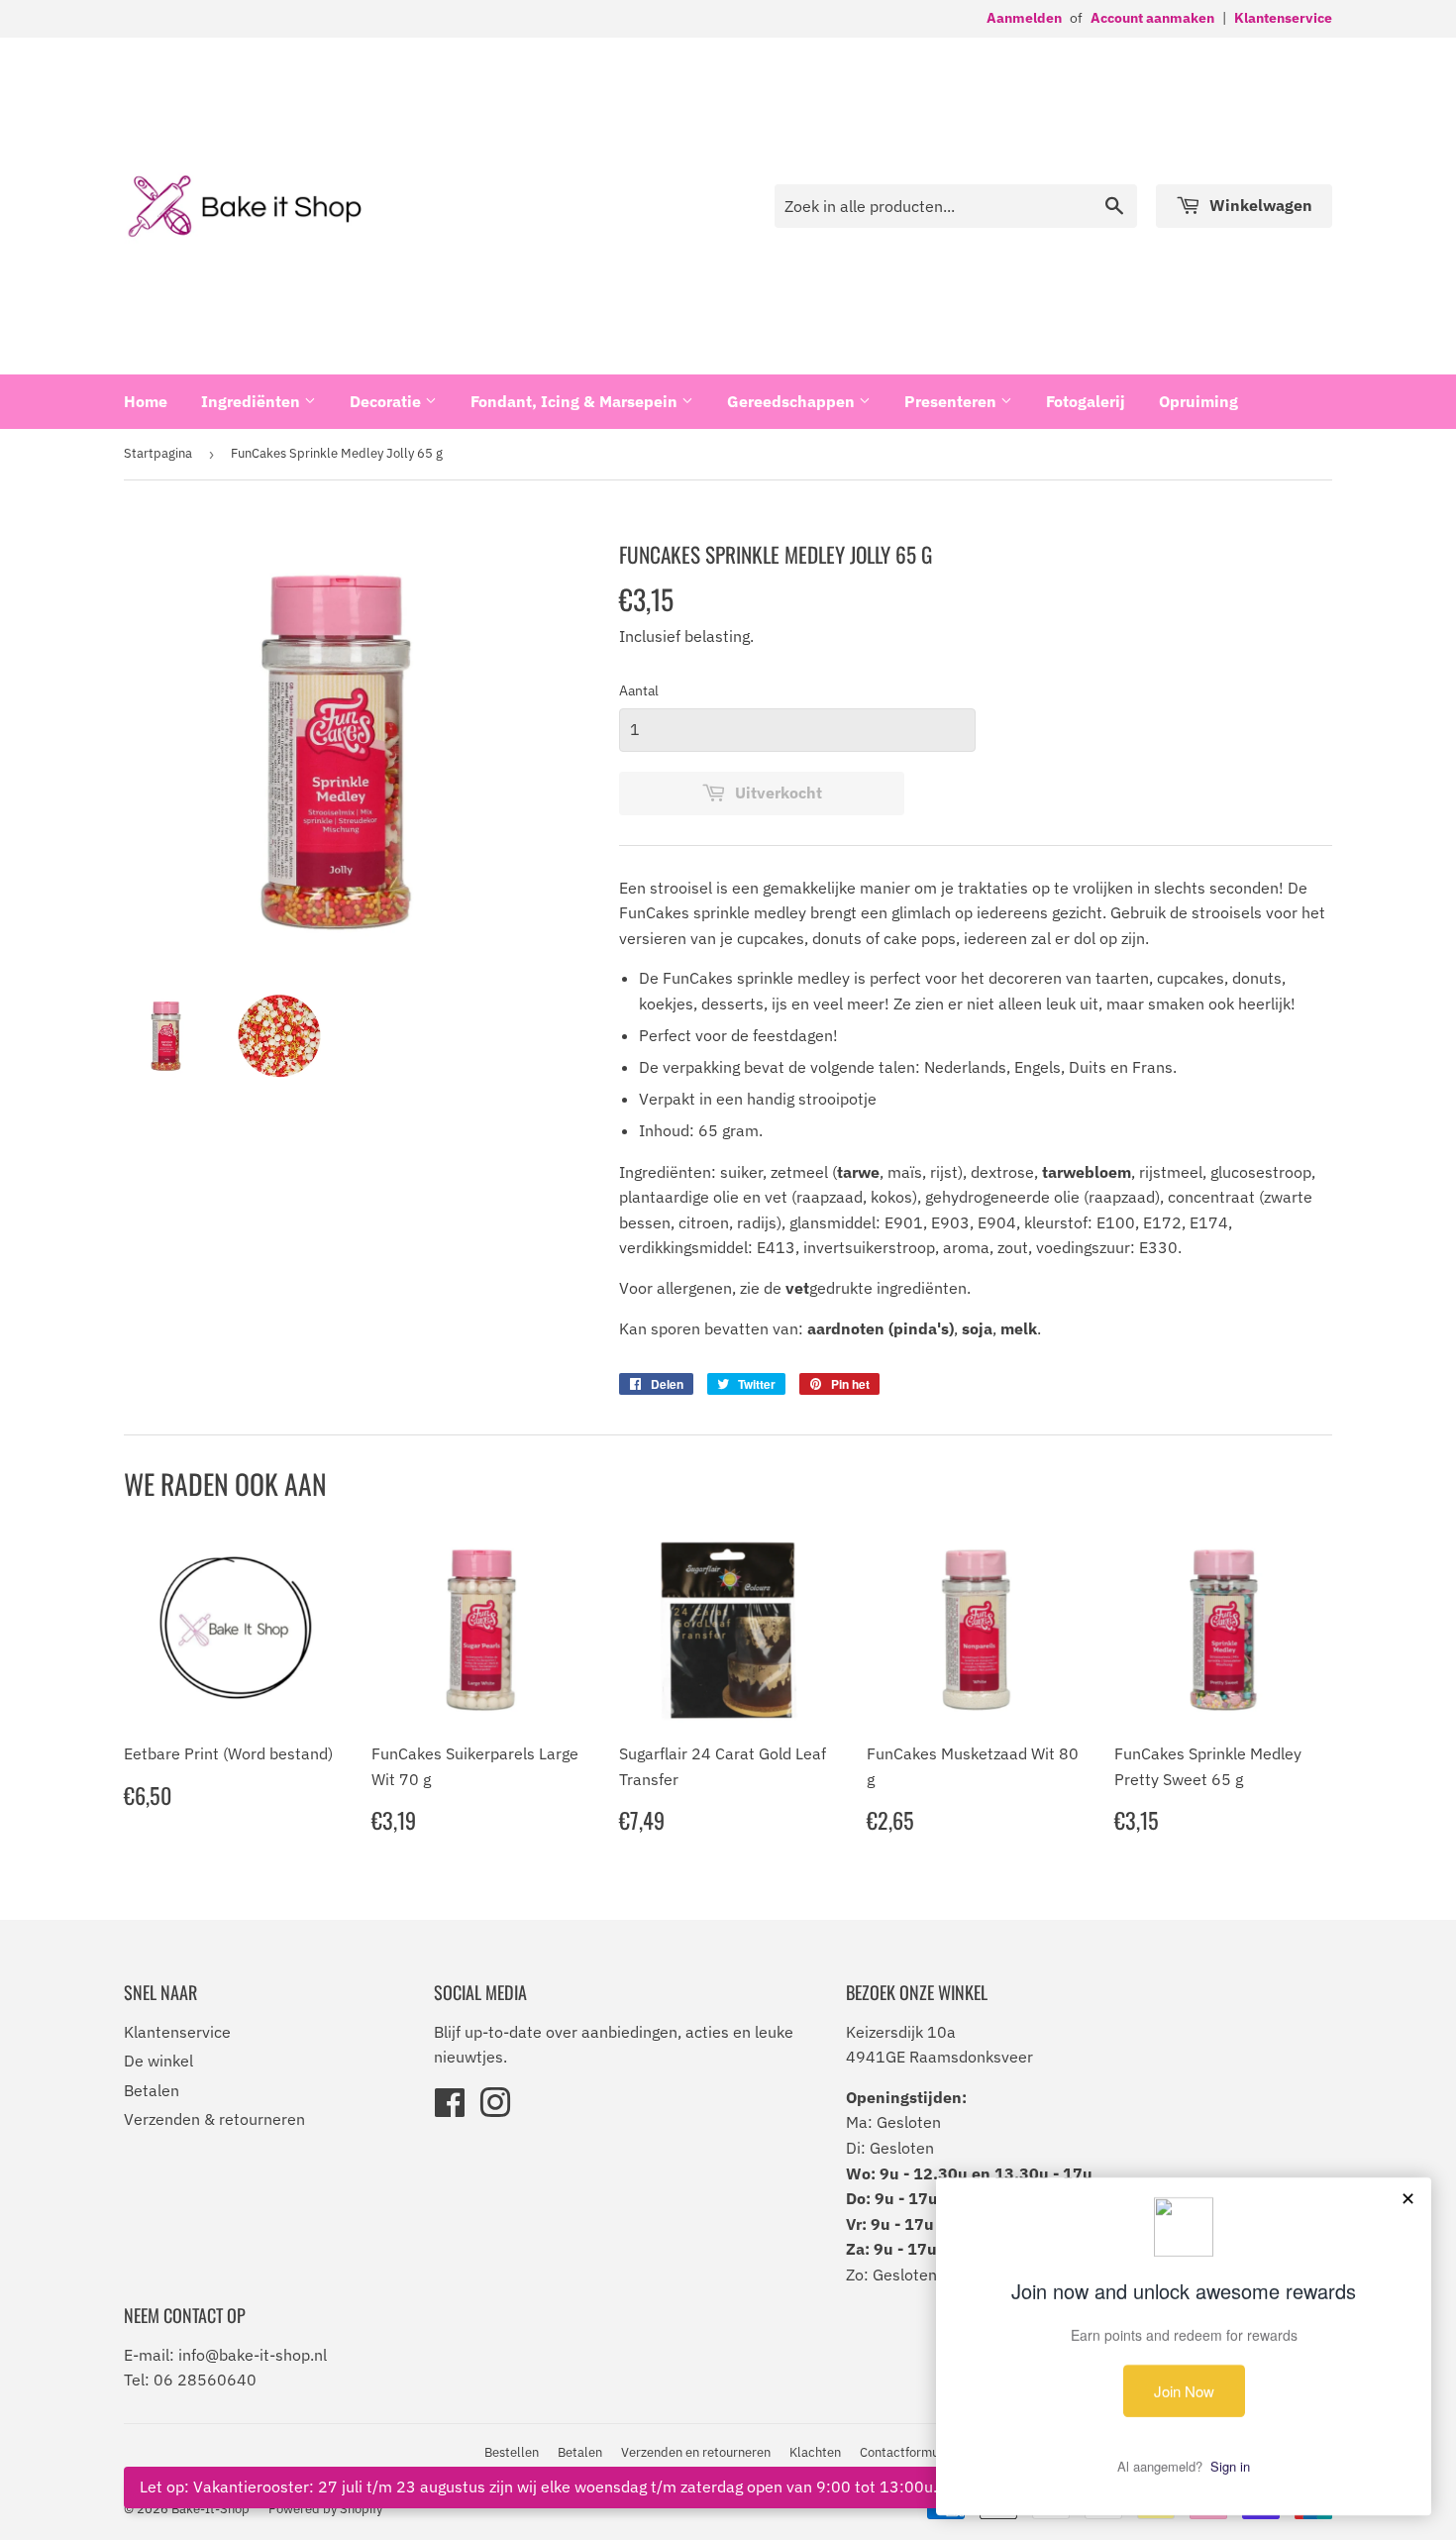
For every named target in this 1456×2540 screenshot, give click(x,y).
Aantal (639, 690)
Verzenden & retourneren (214, 2119)
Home (146, 401)
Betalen (152, 2090)
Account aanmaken (1152, 18)
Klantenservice (1283, 18)
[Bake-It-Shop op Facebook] (450, 2109)
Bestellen (512, 2452)
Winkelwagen (1259, 205)
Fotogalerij (1086, 401)
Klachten (815, 2452)
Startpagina (158, 453)
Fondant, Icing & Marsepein (576, 401)
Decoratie (387, 401)
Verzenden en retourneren (696, 2452)
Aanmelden (1024, 18)
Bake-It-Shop (210, 2509)
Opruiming (1198, 401)
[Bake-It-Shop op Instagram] (495, 2109)
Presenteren (952, 401)
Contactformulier (909, 2452)
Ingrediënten (253, 401)
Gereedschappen (793, 401)
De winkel (158, 2061)
